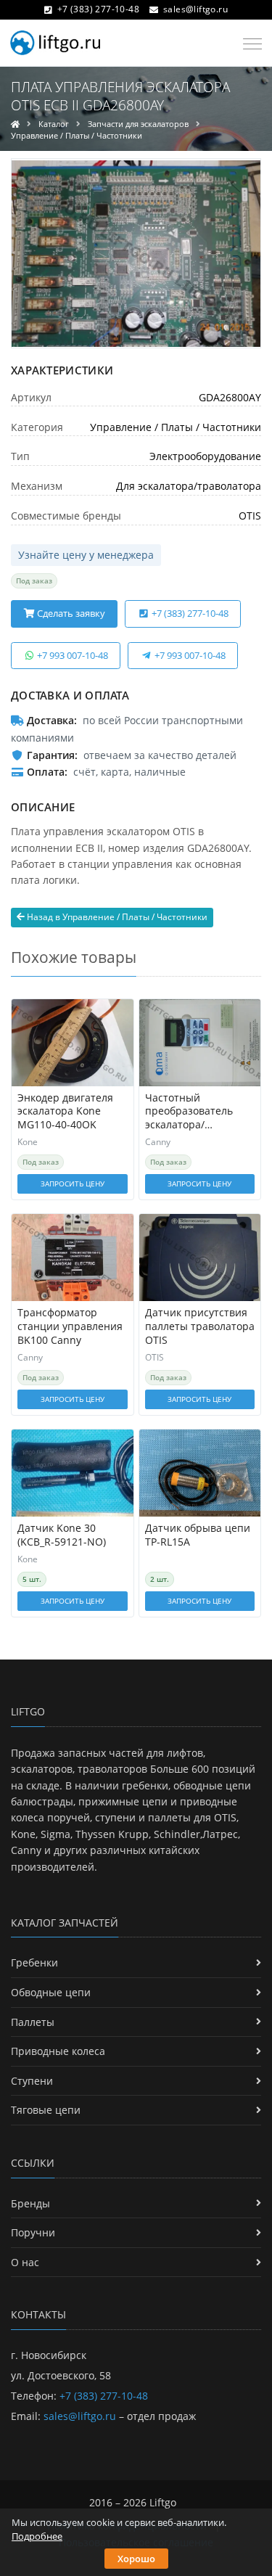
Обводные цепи (51, 1992)
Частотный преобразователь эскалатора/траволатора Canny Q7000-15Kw (194, 1112)
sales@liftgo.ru (195, 9)
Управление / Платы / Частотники (77, 135)
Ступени (32, 2081)
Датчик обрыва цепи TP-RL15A (198, 1535)
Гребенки (34, 1962)
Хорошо (136, 2559)
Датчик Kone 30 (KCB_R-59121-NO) (62, 1535)
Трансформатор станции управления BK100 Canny (70, 1326)
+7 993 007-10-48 (71, 655)
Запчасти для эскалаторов (138, 124)
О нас (25, 2262)
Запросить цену (73, 1184)
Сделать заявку (70, 613)
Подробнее (37, 2536)
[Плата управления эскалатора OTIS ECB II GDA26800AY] (136, 253)
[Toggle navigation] (248, 44)
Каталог (54, 124)
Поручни (33, 2232)
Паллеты (33, 2022)
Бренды (30, 2203)
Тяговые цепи (46, 2110)
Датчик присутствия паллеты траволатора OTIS (200, 1326)
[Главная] (15, 124)
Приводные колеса (58, 2051)
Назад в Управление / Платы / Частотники (116, 917)
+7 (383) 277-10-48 (98, 9)
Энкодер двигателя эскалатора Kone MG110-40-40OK (65, 1112)
